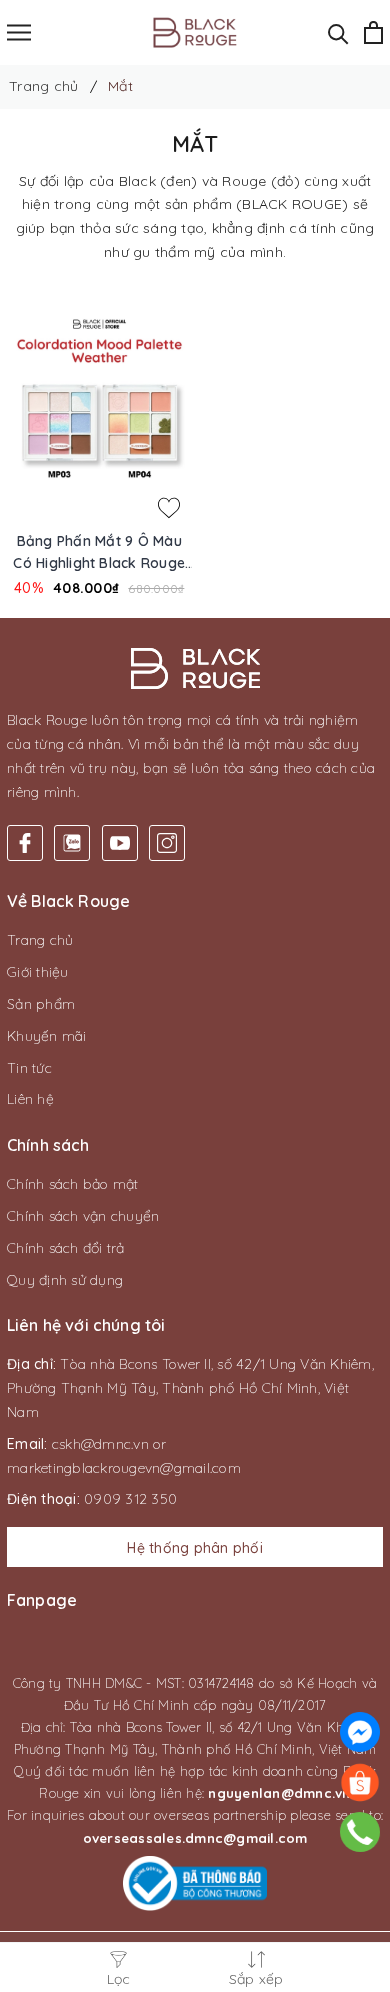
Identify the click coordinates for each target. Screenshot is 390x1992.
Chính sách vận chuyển (83, 1216)
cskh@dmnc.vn (100, 1444)
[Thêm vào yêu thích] (169, 508)
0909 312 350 (130, 1499)
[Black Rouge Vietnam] (195, 32)
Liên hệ (30, 1099)
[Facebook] (25, 843)
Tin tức (29, 1068)
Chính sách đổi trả (66, 1248)
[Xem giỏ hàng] (373, 32)
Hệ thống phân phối (195, 1548)
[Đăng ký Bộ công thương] (195, 1883)
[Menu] (19, 32)
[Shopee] (360, 1782)
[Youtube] (120, 843)
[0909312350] (360, 1832)
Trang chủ (40, 940)
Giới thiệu (38, 972)
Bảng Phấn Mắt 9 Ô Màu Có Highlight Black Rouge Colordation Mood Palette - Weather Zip (99, 553)
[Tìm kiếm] (338, 32)
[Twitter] (72, 843)
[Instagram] (167, 843)
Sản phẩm (41, 1004)
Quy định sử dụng (65, 1280)
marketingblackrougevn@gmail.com (124, 1468)
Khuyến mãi (47, 1036)
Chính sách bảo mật (73, 1184)
